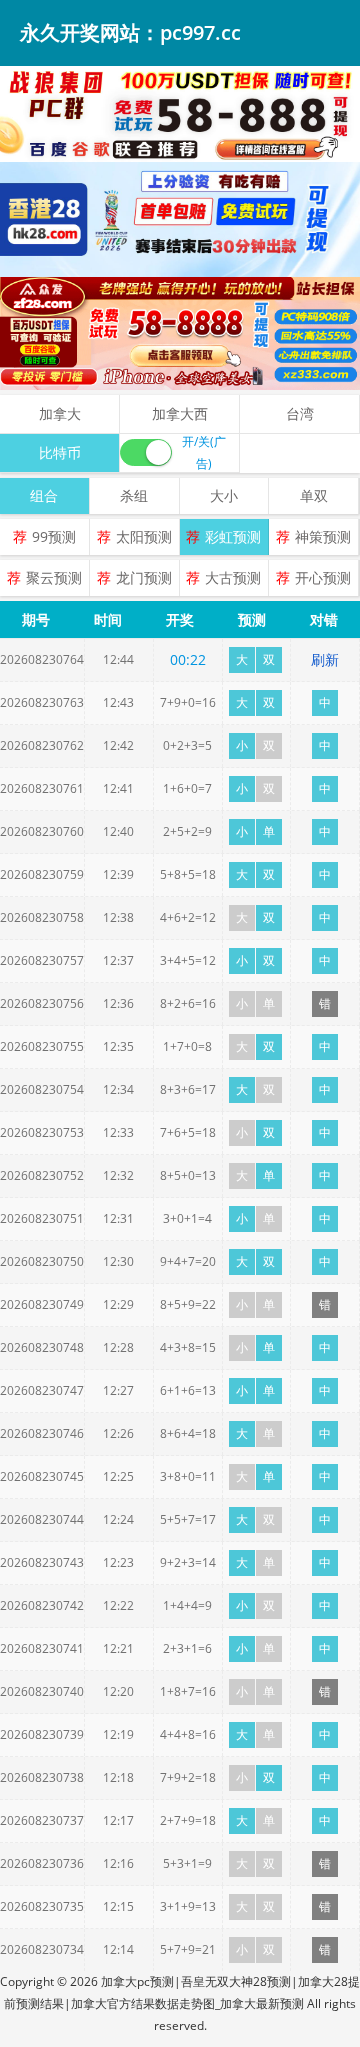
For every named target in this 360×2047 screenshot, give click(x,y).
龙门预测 (144, 577)
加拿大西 (180, 413)
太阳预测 (144, 536)
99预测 (54, 536)
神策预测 (323, 536)
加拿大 (60, 413)
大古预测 (233, 577)
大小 (224, 495)
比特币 (60, 452)
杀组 (134, 495)
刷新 (325, 659)
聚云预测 (54, 577)
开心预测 (323, 577)
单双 (314, 495)
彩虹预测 (233, 536)
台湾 (300, 413)
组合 (44, 495)
